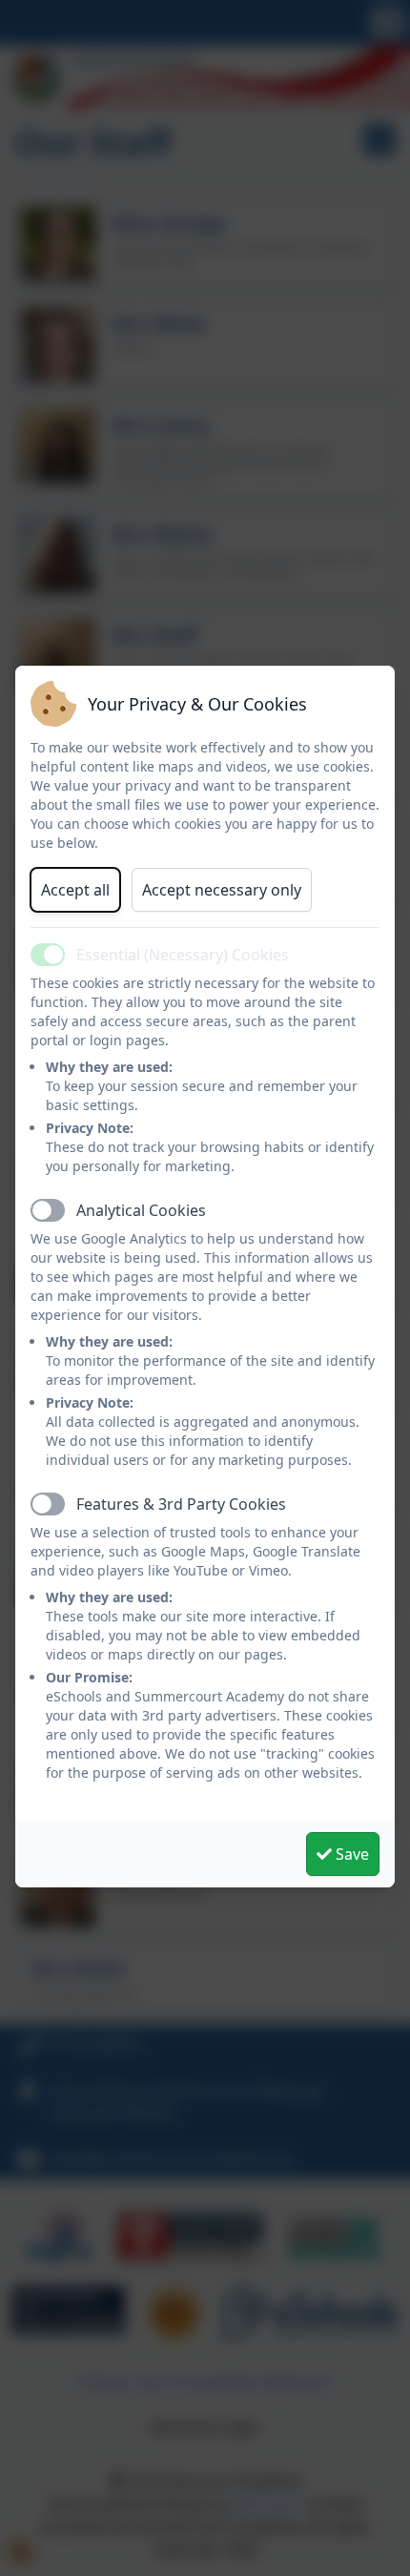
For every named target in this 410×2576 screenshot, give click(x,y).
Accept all (75, 890)
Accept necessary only (222, 890)
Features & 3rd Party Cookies (181, 1504)
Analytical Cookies (141, 1210)
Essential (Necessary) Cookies (183, 955)
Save (350, 1854)
